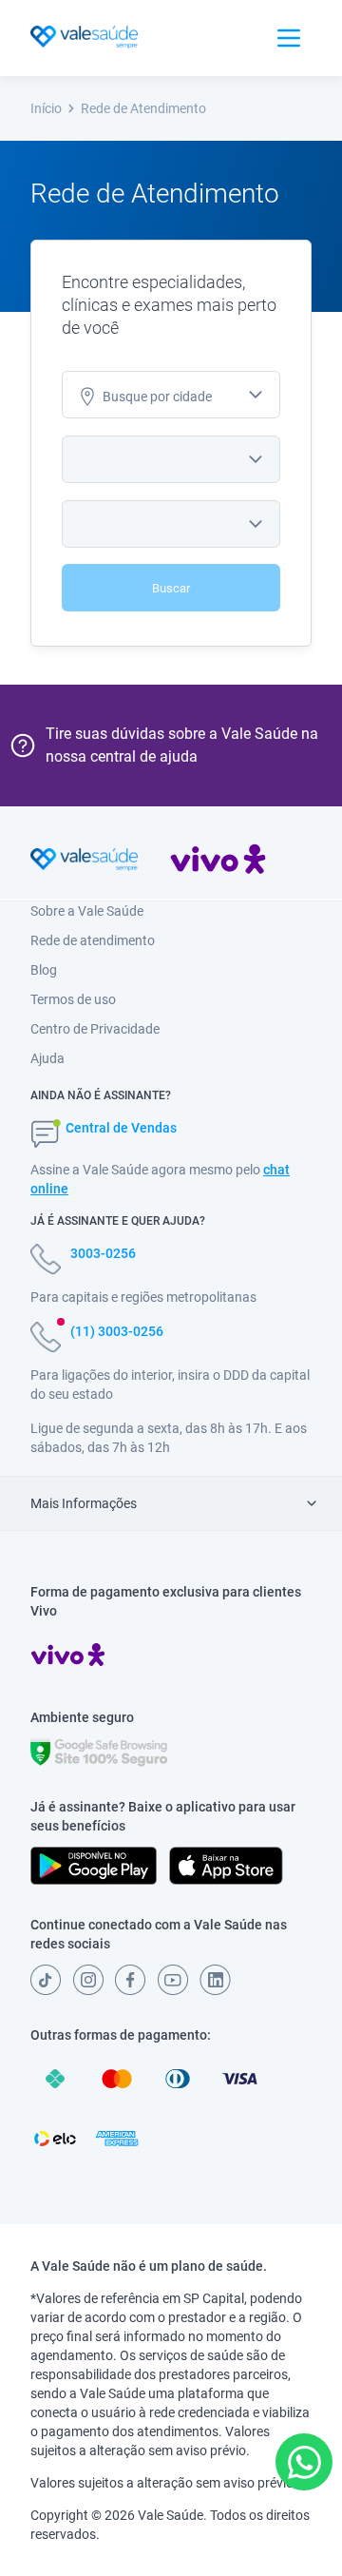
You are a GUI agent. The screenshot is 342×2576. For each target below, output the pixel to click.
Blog (44, 970)
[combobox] (171, 395)
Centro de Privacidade (95, 1029)
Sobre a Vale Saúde (87, 911)
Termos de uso (73, 999)
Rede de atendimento (93, 940)
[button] (304, 2462)
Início (46, 108)
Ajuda (47, 1058)
